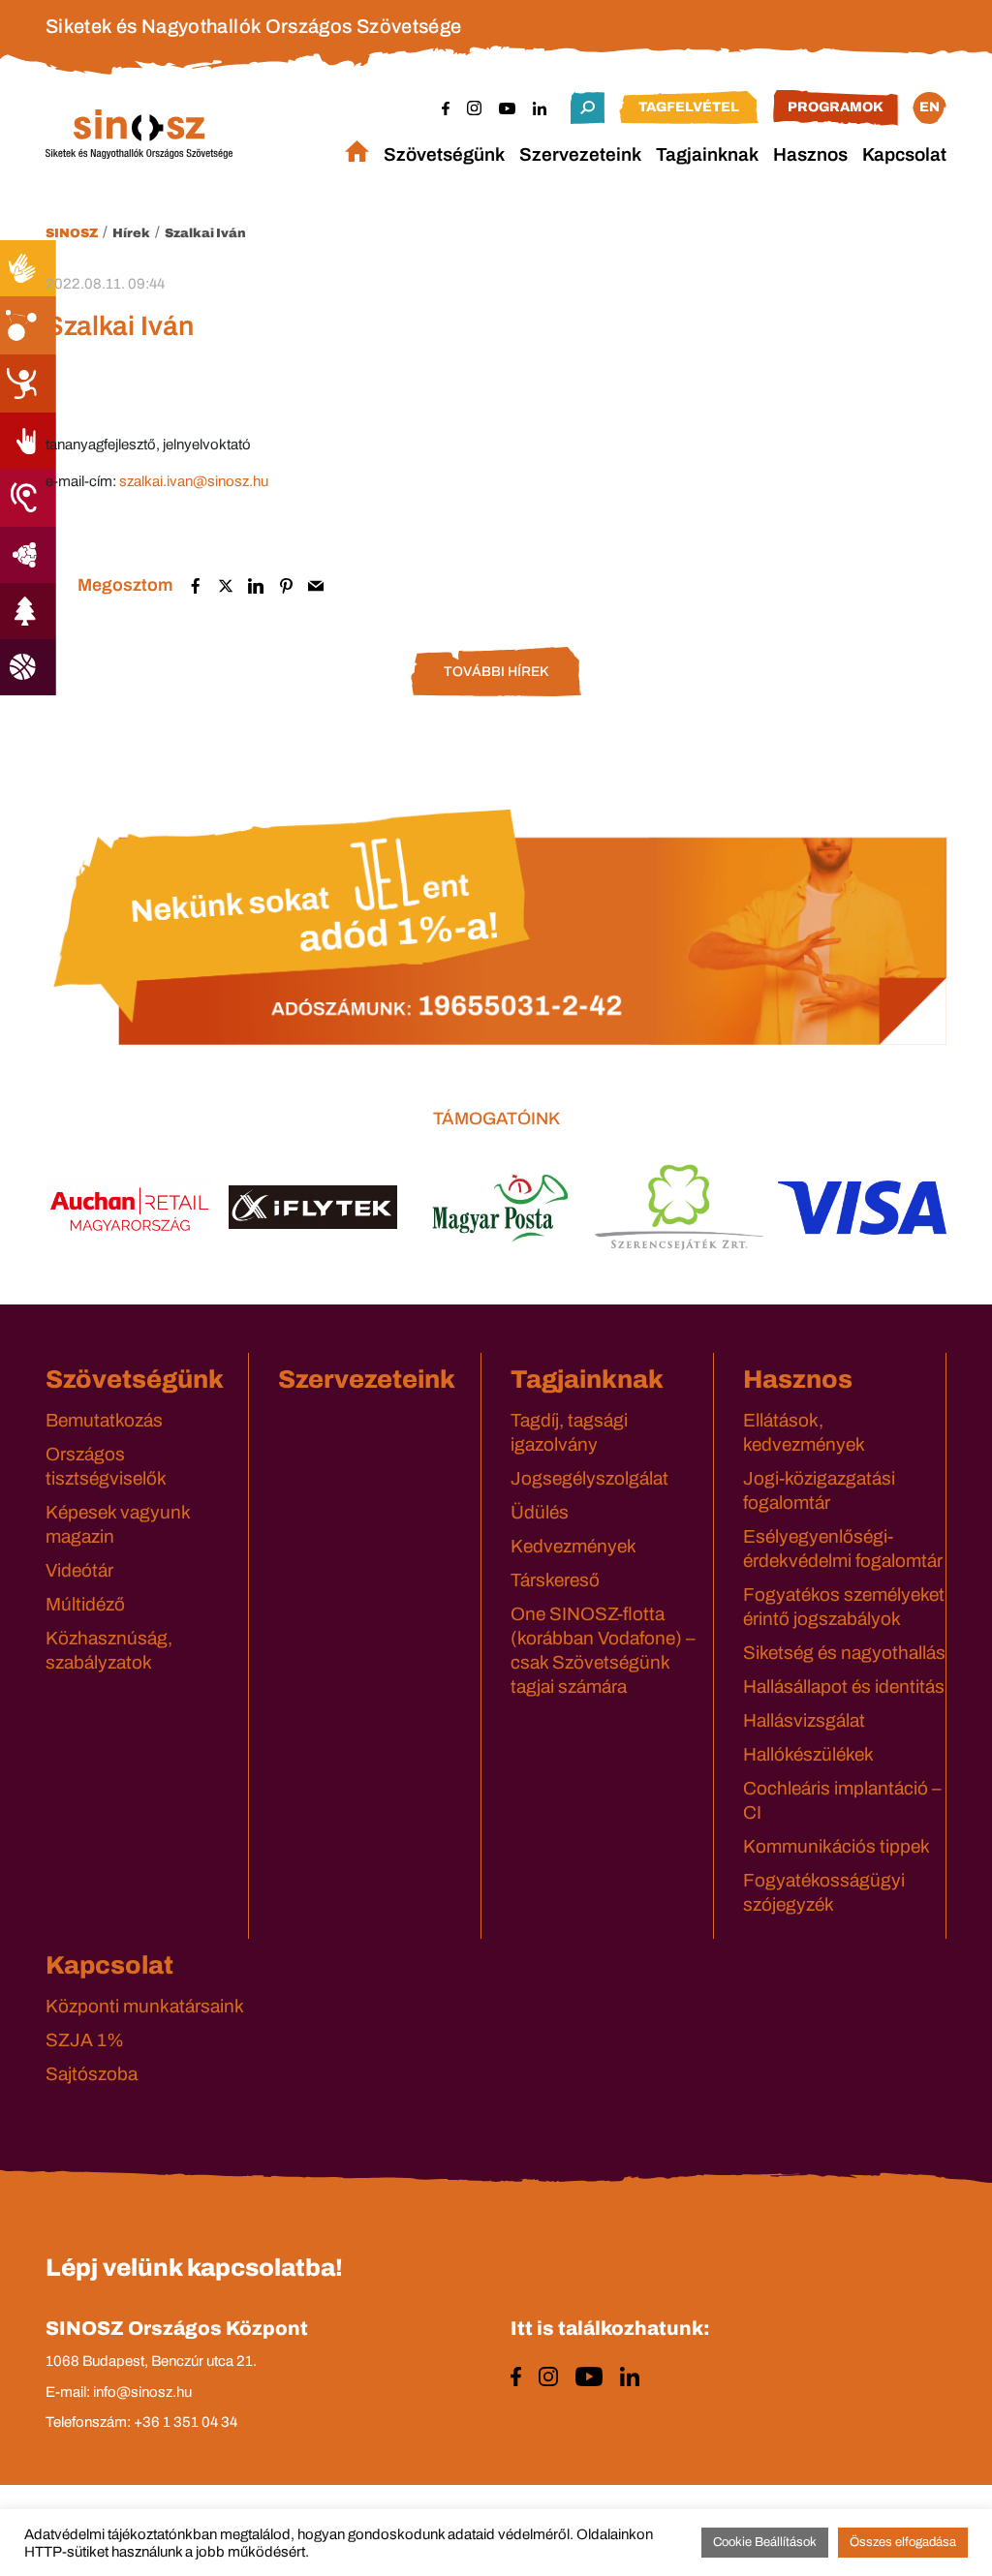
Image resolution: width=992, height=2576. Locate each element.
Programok (836, 107)
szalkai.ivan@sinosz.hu (194, 481)
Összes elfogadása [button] (903, 2542)
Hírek (131, 233)
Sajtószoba (92, 2074)
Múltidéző (85, 1604)
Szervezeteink (580, 154)
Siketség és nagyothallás (844, 1653)
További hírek (496, 672)
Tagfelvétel (689, 107)
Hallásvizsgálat (804, 1720)
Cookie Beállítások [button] (765, 2542)
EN (930, 107)
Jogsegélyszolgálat (589, 1478)
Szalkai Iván (205, 233)
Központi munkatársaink (145, 2006)
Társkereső (555, 1580)
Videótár (79, 1570)
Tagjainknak (707, 154)
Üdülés (540, 1512)
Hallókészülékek (808, 1754)
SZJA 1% (85, 2040)
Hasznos (810, 154)
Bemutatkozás (104, 1420)
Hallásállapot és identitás (844, 1687)
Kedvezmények (573, 1546)
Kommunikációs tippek (837, 1846)
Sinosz (72, 233)
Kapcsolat (904, 154)
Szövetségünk (444, 154)
